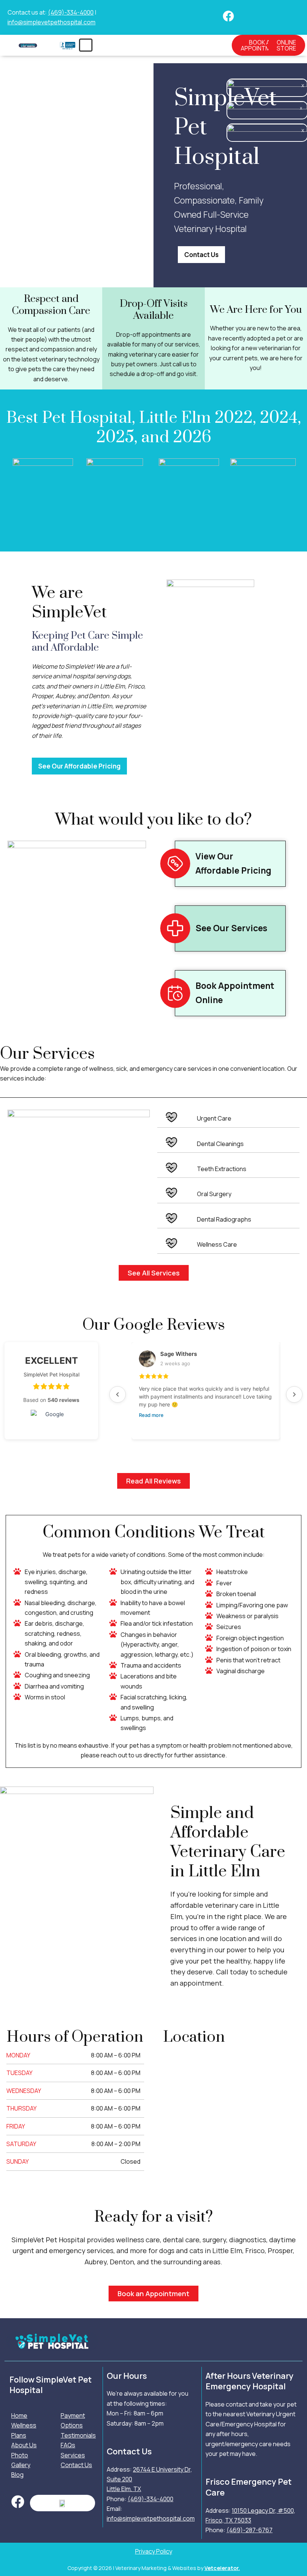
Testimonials (78, 2435)
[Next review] (294, 1394)
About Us (24, 2445)
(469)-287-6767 (250, 2530)
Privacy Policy (154, 2551)
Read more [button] (151, 1415)
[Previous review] (118, 1394)
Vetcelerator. (222, 2568)
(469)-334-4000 (71, 12)
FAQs (68, 2445)
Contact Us (76, 2465)
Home (19, 2415)
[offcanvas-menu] (86, 45)
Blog (17, 2475)
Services (73, 2455)
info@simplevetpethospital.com (51, 22)
